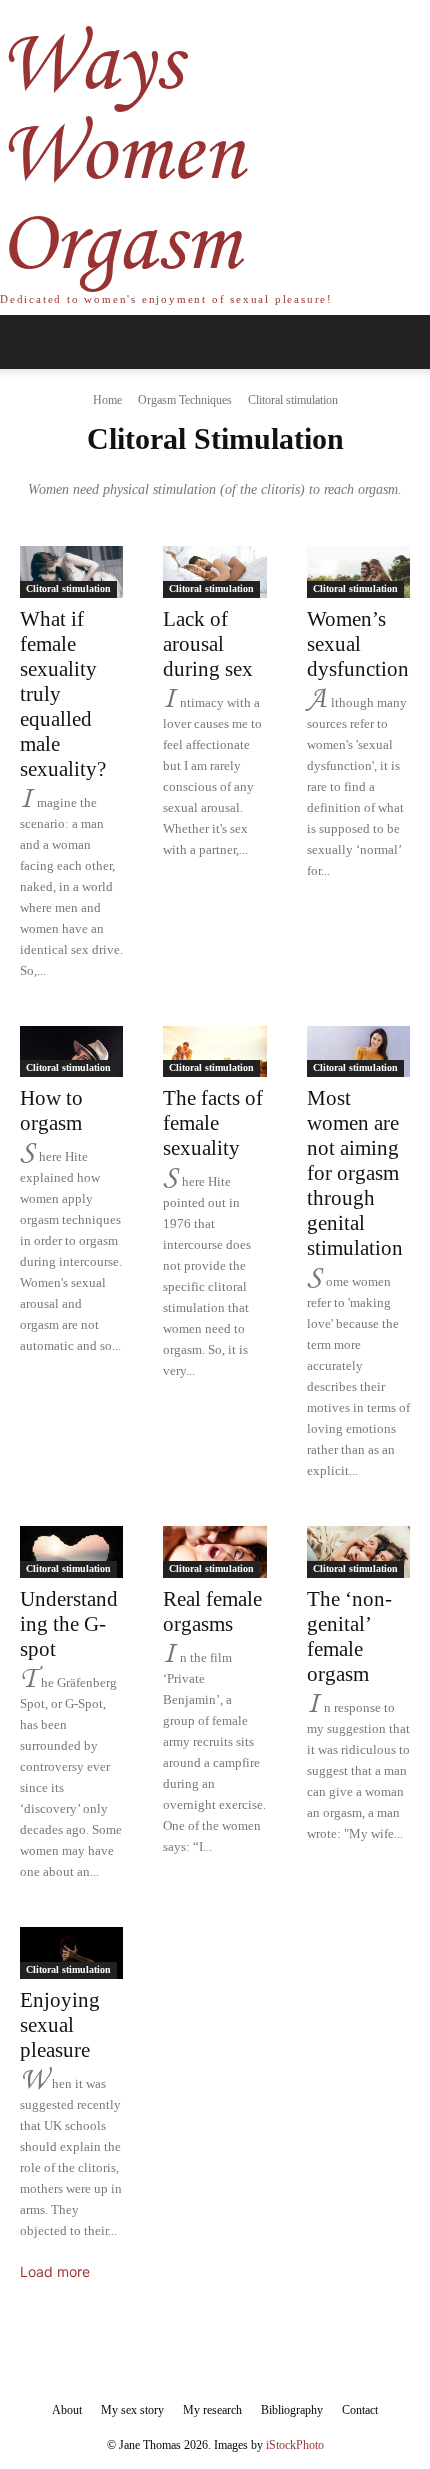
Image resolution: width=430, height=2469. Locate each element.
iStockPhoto (295, 2445)
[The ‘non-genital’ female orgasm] (358, 1552)
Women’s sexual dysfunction (358, 644)
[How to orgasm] (71, 1052)
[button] (34, 342)
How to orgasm (51, 1110)
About (67, 2410)
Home (107, 400)
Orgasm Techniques (185, 400)
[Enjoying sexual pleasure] (71, 1953)
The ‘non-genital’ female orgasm (349, 1636)
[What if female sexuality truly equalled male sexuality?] (71, 572)
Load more (55, 2271)
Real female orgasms (212, 1611)
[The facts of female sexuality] (214, 1052)
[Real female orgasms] (214, 1552)
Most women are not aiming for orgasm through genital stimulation (355, 1173)
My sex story (132, 2410)
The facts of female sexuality (213, 1123)
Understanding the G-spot (69, 1624)
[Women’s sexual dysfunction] (358, 572)
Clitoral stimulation (68, 588)
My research (212, 2410)
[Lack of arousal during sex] (214, 572)
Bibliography (292, 2410)
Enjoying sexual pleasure (60, 2025)
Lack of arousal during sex (208, 644)
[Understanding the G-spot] (71, 1552)
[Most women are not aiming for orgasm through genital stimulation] (358, 1052)
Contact (360, 2410)
